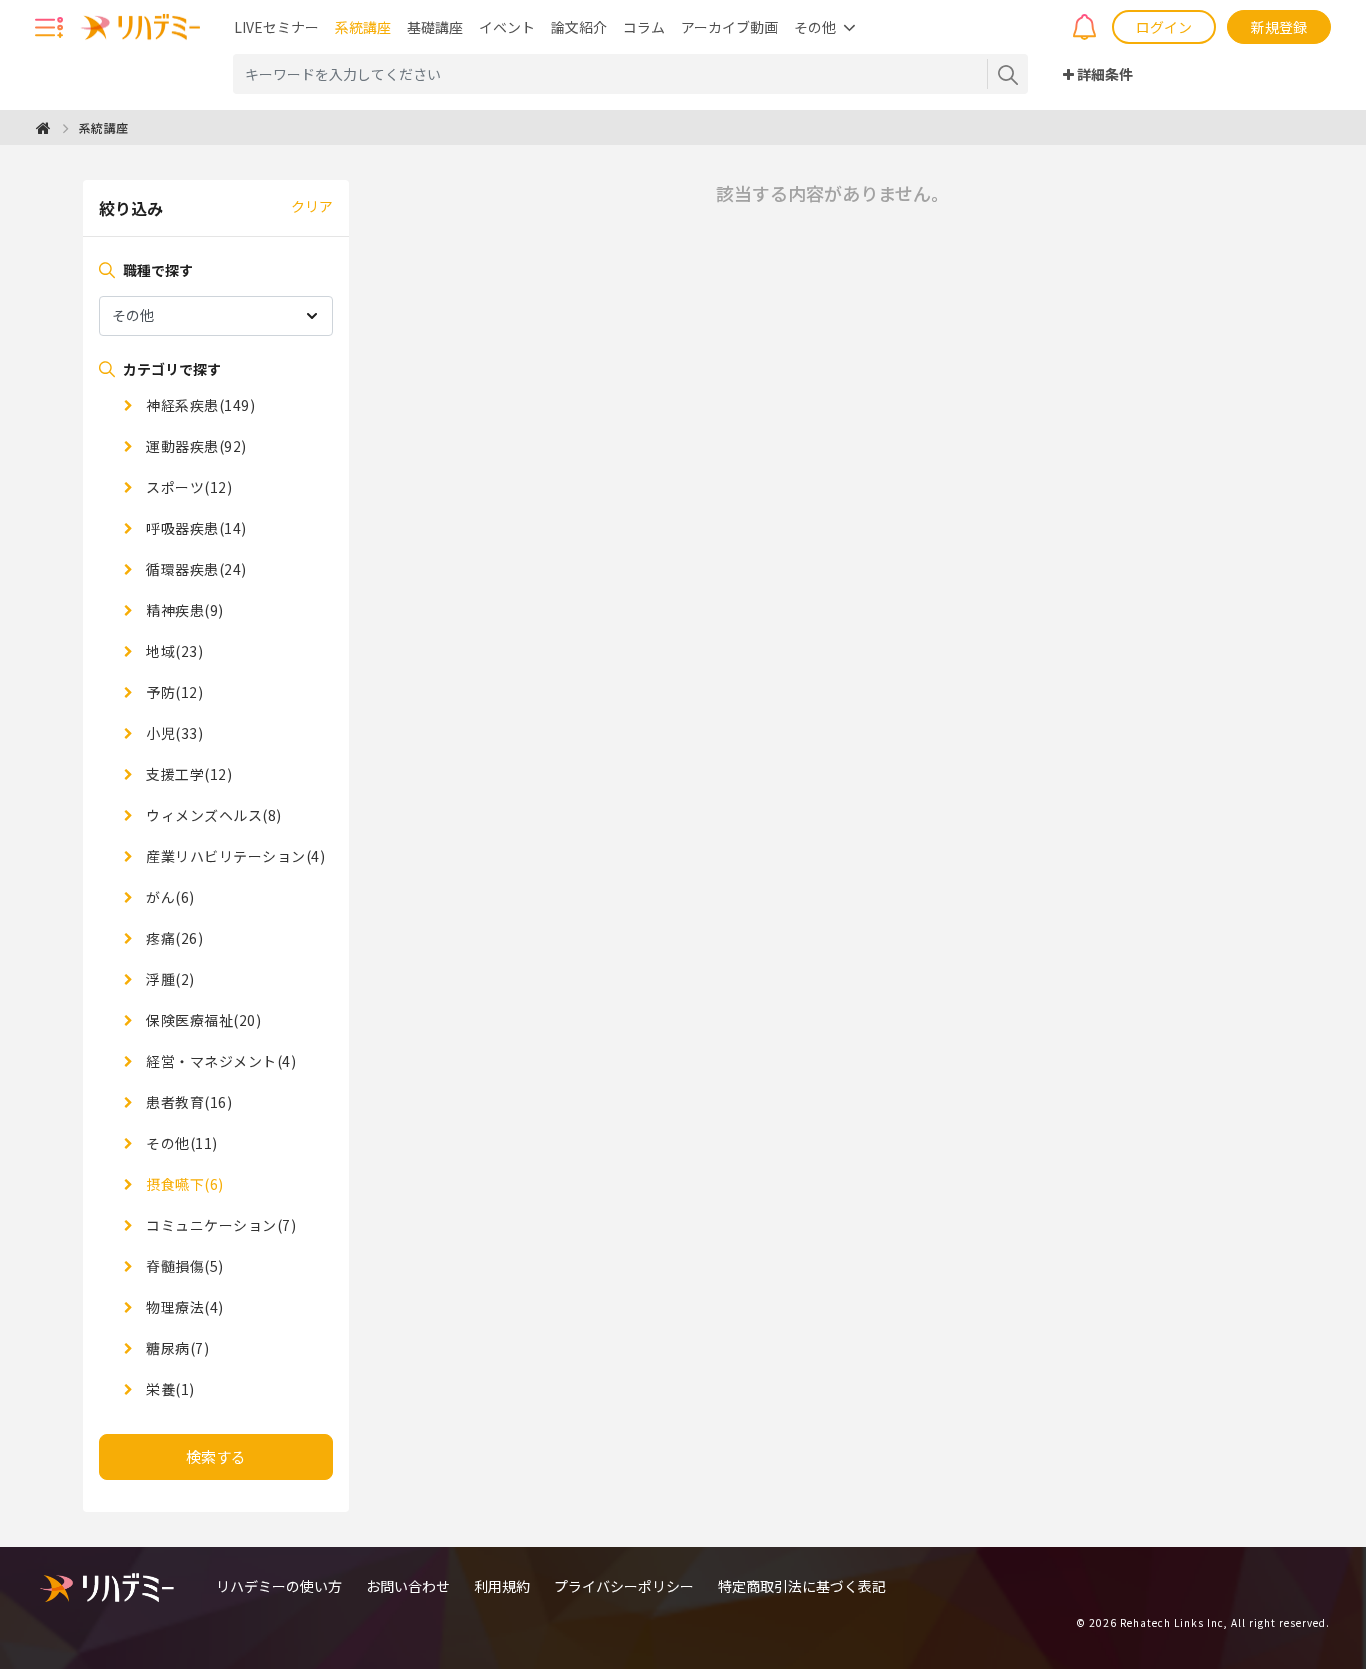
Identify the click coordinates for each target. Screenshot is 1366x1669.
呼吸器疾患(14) (195, 528)
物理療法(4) (183, 1307)
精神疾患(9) (183, 610)
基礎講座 (435, 27)
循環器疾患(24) (195, 569)
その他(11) (180, 1143)
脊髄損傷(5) (183, 1266)
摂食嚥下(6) (183, 1184)
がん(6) (169, 897)
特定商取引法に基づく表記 (802, 1586)
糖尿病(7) (176, 1348)
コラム (644, 27)
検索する (216, 1456)
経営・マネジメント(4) (219, 1061)
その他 (815, 27)
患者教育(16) (187, 1102)
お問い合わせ (408, 1586)
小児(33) (173, 733)
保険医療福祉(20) (202, 1020)
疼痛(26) (173, 938)
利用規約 (502, 1586)
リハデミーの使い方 (279, 1586)
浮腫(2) (169, 979)
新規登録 (1279, 27)
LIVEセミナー (276, 27)
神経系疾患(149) (199, 405)
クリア (312, 206)
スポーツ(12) (187, 487)
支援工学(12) (187, 774)
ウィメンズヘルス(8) (212, 815)
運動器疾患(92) (195, 446)
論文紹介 (579, 27)
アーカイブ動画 (729, 27)
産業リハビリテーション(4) (234, 856)
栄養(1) (169, 1389)
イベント (507, 27)
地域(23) (173, 651)
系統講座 (363, 27)
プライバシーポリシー (624, 1586)
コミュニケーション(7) (219, 1225)
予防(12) (173, 692)
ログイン (1164, 27)
